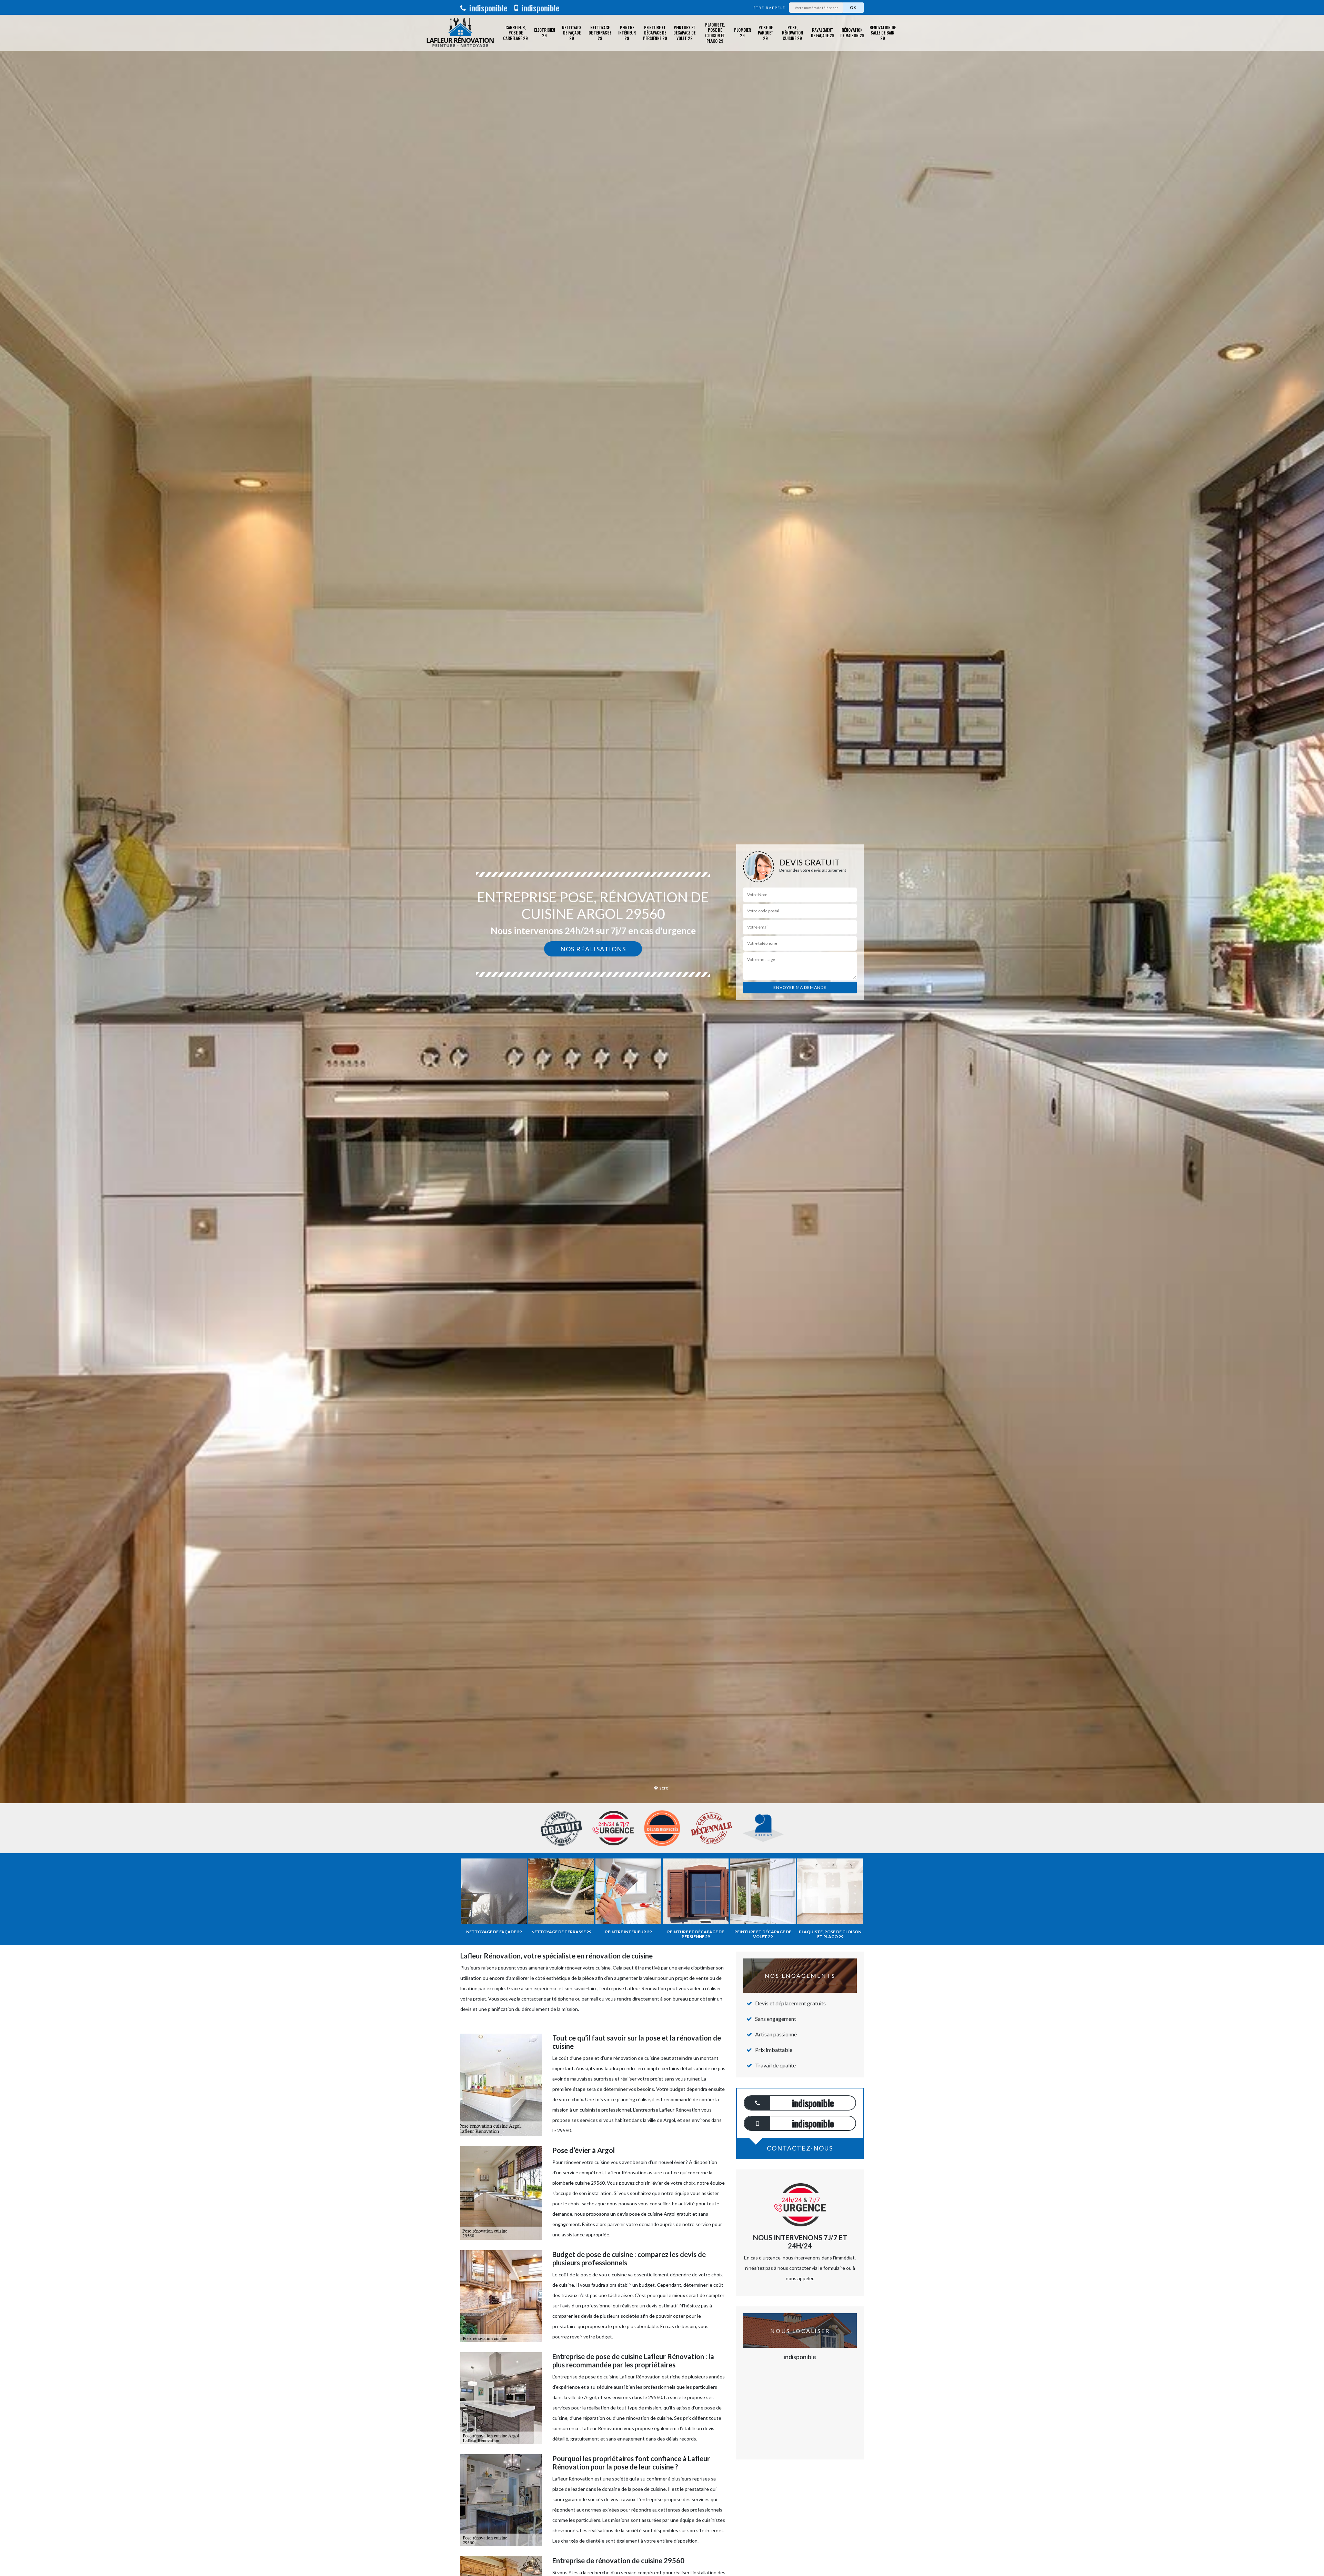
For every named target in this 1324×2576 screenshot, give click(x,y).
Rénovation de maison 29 (852, 33)
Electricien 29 (545, 33)
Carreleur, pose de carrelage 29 (515, 33)
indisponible (487, 8)
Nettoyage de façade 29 (572, 33)
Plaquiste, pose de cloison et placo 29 (715, 33)
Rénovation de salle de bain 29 (883, 33)
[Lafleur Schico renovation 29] (460, 33)
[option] (662, 1030)
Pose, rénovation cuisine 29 (793, 33)
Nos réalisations (593, 949)
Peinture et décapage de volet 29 (684, 33)
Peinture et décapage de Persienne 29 (655, 33)
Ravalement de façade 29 (823, 33)
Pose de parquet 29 (766, 33)
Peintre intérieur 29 (627, 33)
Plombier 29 (743, 33)
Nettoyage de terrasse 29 (600, 33)
